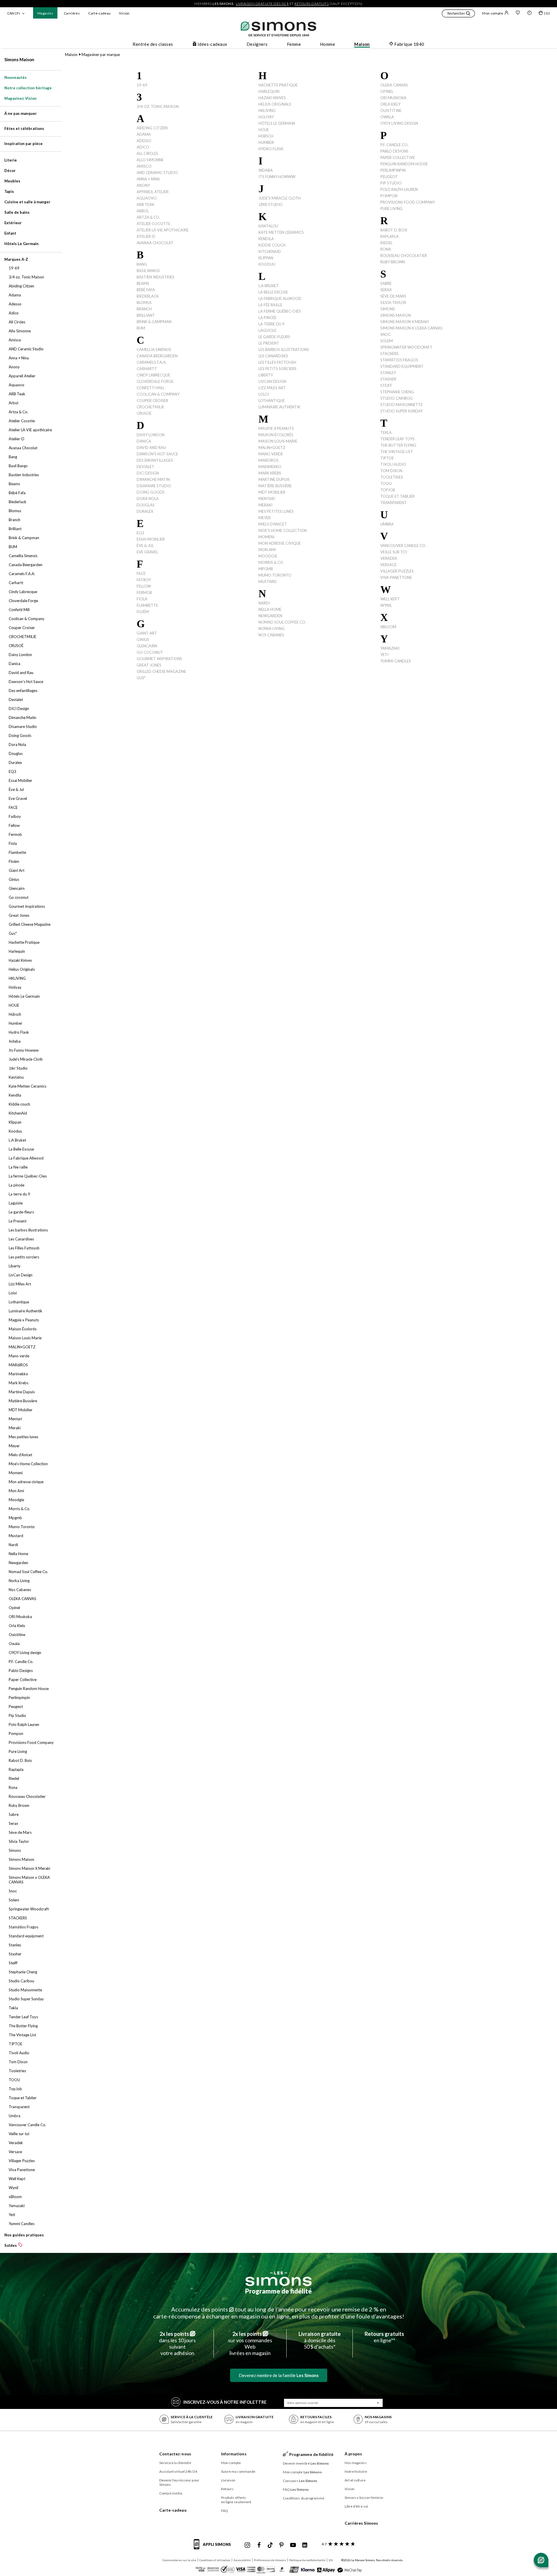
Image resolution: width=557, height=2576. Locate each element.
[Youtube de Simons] (293, 2545)
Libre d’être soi (356, 2506)
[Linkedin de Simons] (305, 2545)
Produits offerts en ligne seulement (236, 2500)
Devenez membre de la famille (279, 2375)
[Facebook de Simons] (259, 2545)
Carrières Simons (361, 2523)
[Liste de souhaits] (518, 13)
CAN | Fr (14, 13)
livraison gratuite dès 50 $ (262, 4)
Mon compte (493, 13)
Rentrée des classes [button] (153, 44)
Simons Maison (19, 59)
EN (331, 2560)
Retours (227, 2489)
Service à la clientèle (175, 2463)
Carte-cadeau (99, 13)
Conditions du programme (304, 2498)
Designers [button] (257, 44)
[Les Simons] (278, 2279)
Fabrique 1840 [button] (409, 44)
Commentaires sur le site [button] (179, 2560)
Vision (124, 13)
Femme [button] (294, 44)
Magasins (45, 13)
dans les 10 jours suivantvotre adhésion (177, 2343)
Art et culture (355, 2480)
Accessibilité (242, 2560)
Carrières (72, 13)
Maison (71, 55)
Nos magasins (356, 2463)
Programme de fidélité (278, 2291)
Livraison (228, 2480)
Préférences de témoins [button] (270, 2560)
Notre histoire (356, 2471)
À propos (353, 2454)
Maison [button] (362, 44)
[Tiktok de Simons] (270, 2545)
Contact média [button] (171, 2493)
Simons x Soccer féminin (364, 2498)
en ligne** (384, 2337)
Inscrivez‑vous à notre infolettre (225, 2402)
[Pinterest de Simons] (281, 2545)
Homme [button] (328, 44)
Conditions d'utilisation (215, 2560)
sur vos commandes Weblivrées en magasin (250, 2343)
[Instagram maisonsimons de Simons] (247, 2545)
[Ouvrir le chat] (541, 2560)
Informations (234, 2454)
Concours (300, 2481)
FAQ (225, 2511)
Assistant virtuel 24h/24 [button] (178, 2471)
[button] (458, 14)
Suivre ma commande (238, 2471)
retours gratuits (312, 4)
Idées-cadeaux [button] (213, 44)
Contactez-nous (175, 2454)
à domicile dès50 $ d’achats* (320, 2340)
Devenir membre (306, 2463)
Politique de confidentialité (307, 2560)
